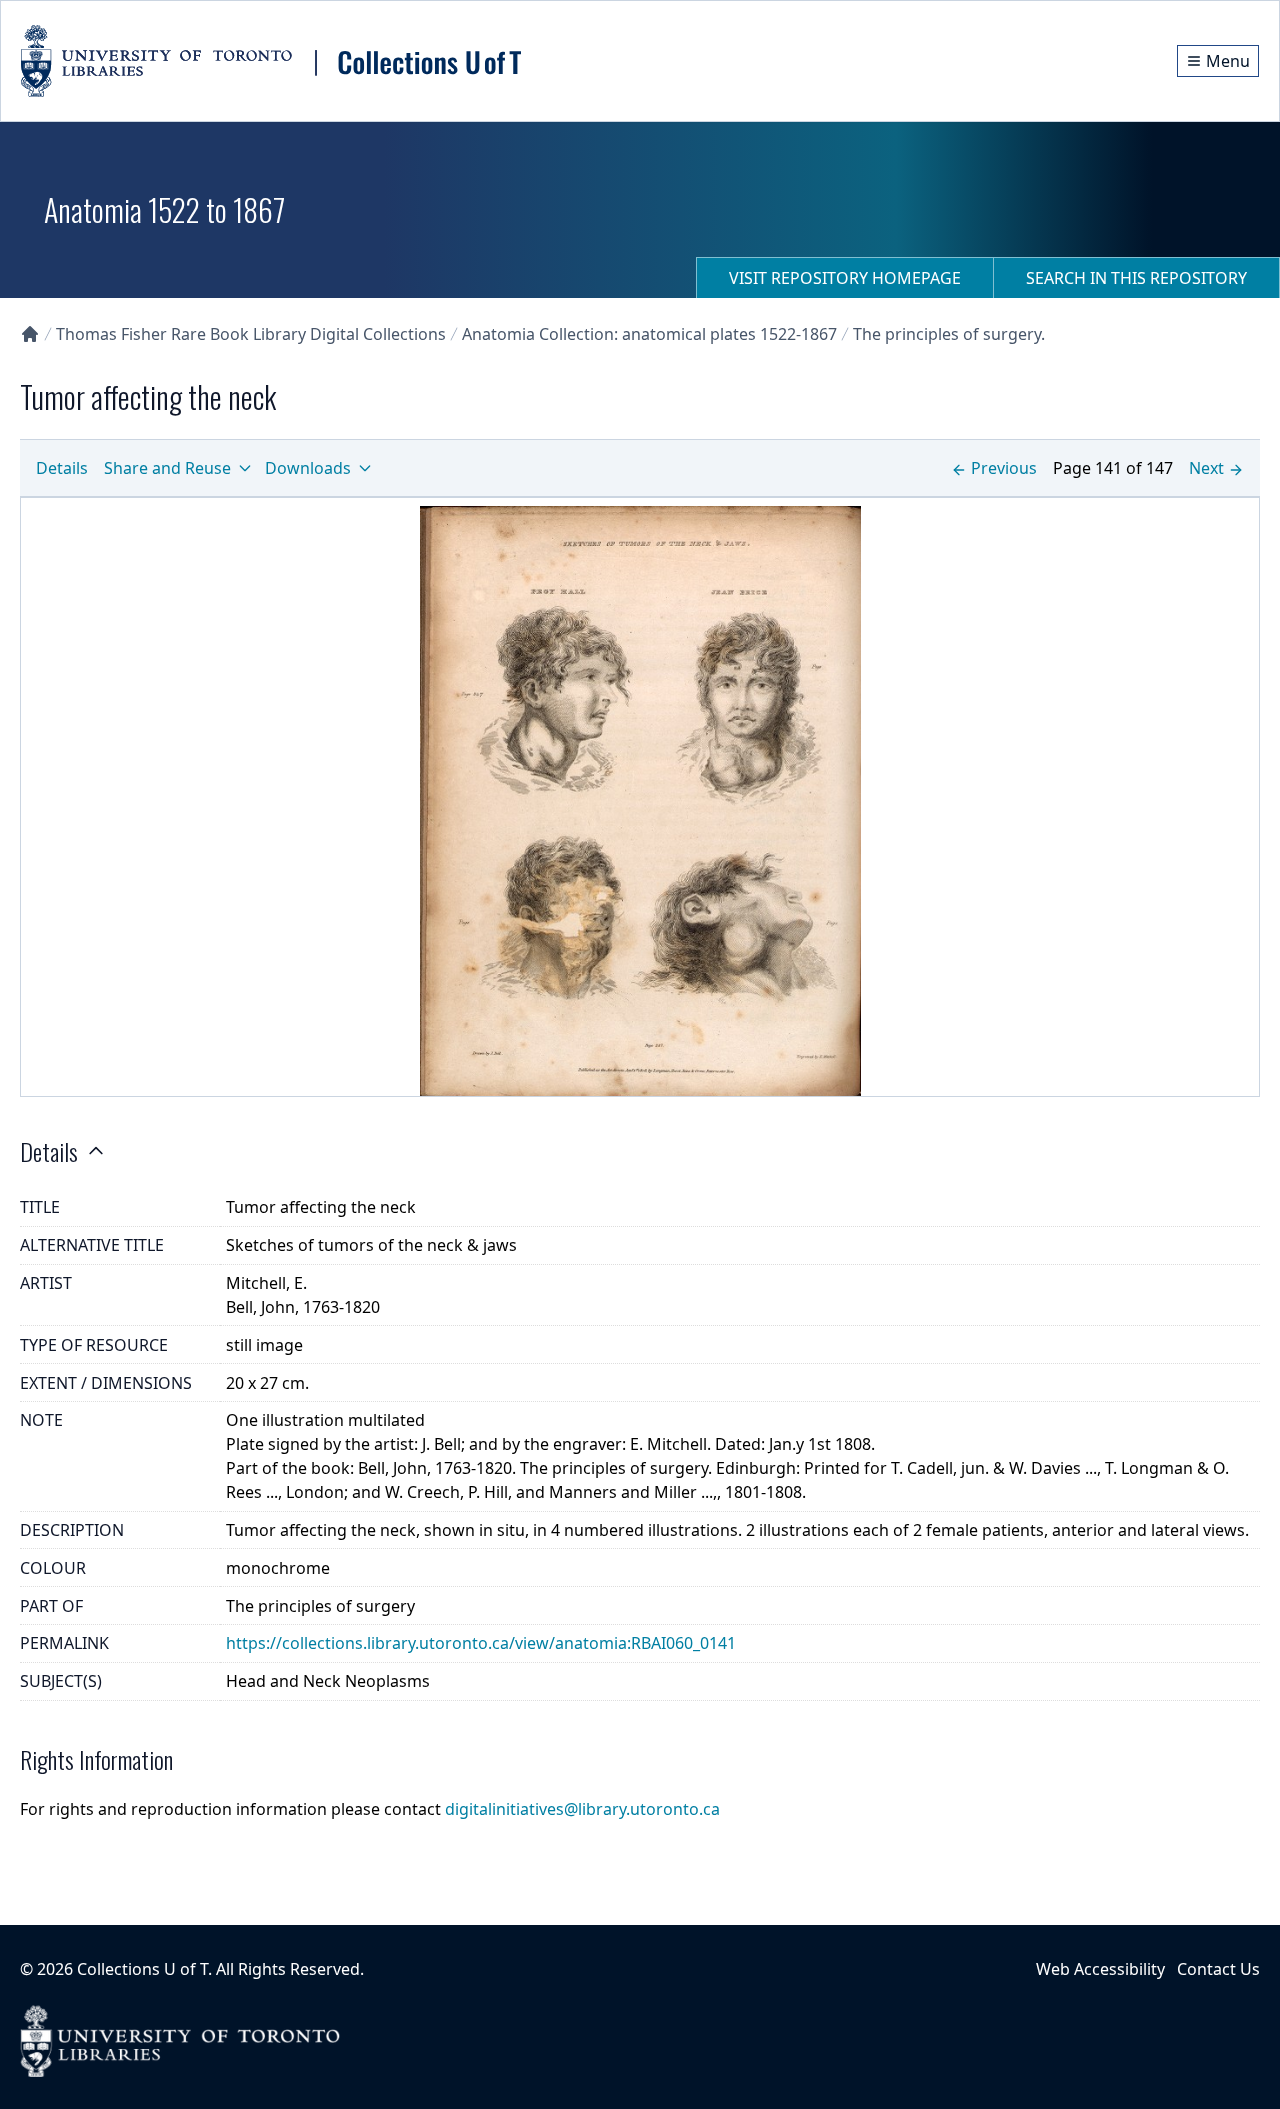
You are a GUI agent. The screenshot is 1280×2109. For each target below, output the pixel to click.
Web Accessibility (1100, 1969)
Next (1206, 468)
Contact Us (1218, 1969)
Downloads (308, 468)
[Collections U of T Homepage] (30, 334)
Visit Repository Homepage (845, 278)
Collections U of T (142, 1969)
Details (62, 468)
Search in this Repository (1136, 278)
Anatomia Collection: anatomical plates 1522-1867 (649, 334)
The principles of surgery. (949, 334)
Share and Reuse (167, 468)
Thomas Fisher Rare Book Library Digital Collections (251, 334)
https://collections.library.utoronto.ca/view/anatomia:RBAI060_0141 (481, 1643)
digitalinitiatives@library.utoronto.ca (582, 1809)
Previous (1004, 468)
